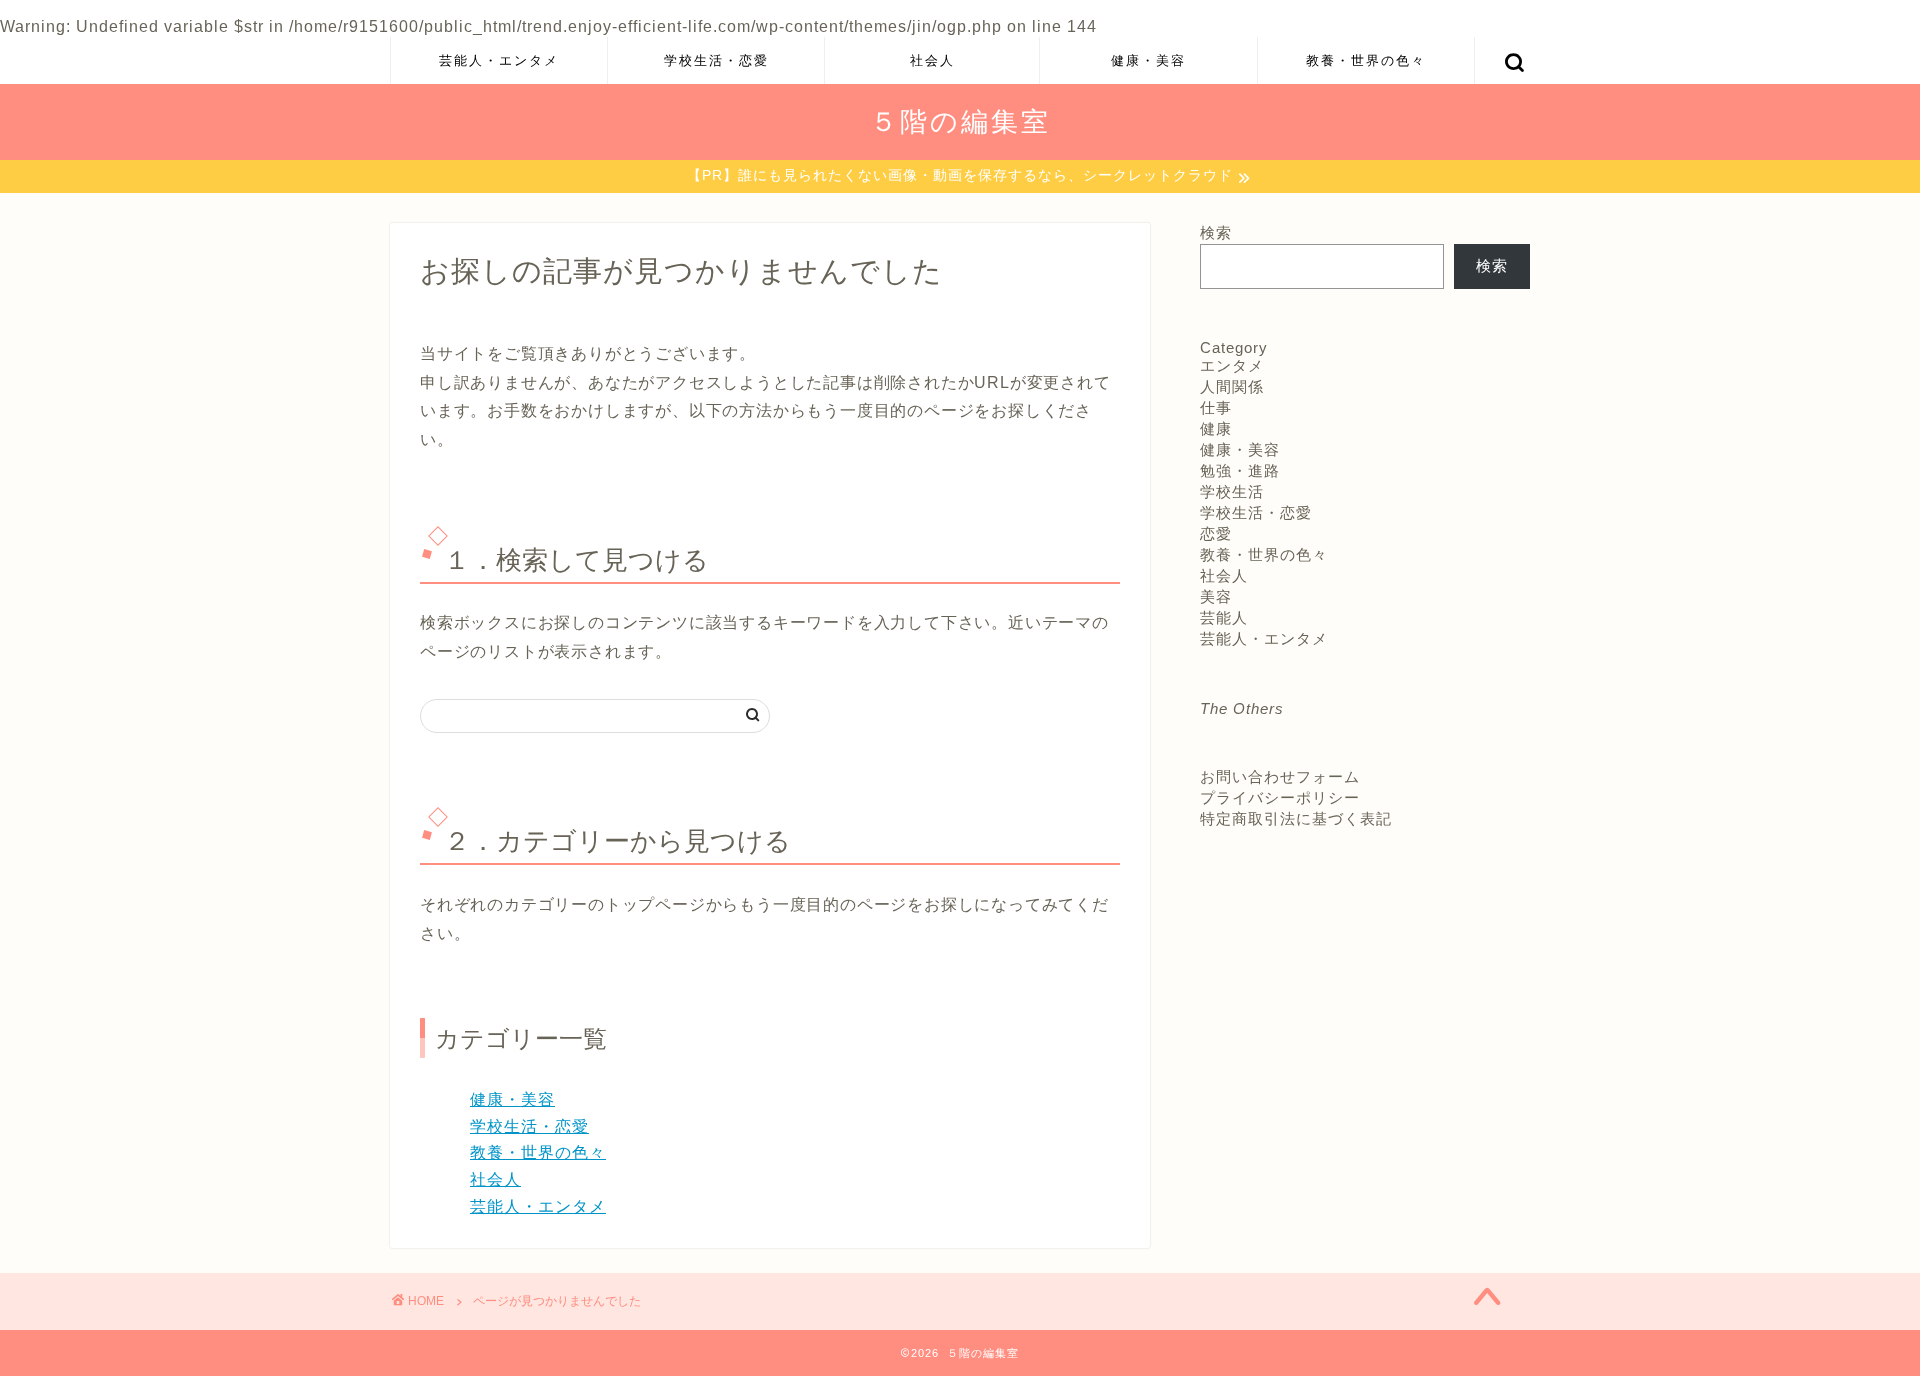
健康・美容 (1148, 60)
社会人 (932, 60)
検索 (1216, 232)
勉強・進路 (1240, 470)
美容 (1216, 596)
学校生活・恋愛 (716, 60)
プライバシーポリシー (1280, 797)
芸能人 (1224, 617)
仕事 (1216, 407)
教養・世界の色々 (1366, 60)
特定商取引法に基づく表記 (1296, 818)
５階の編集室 (960, 121)
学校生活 (1232, 491)
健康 (1216, 428)
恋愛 (1216, 533)
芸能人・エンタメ (499, 60)
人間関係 (1232, 386)
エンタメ (1232, 365)
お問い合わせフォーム (1280, 776)
